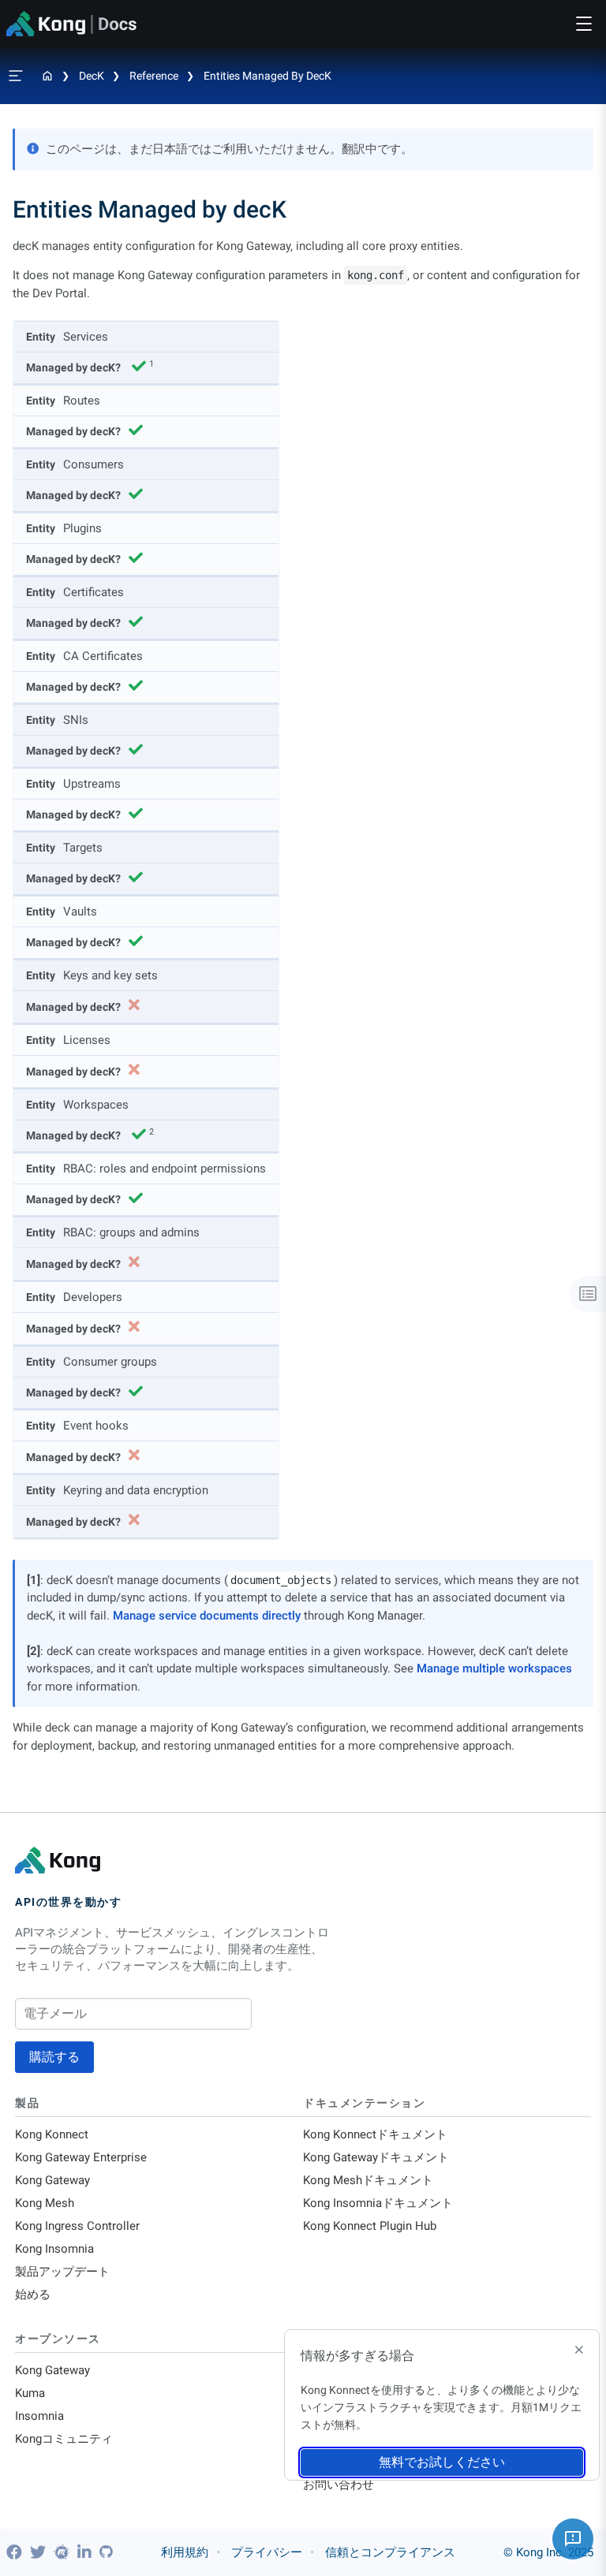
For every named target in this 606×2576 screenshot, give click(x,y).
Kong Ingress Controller (77, 2226)
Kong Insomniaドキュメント (378, 2203)
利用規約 (185, 2552)
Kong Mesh (45, 2203)
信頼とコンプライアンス (390, 2552)
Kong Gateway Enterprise (81, 2157)
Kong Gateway (52, 2180)
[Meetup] (64, 2552)
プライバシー (267, 2552)
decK (92, 76)
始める (33, 2295)
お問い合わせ (339, 2485)
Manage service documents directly (207, 1616)
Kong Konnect (52, 2134)
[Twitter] (40, 2552)
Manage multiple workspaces (494, 1668)
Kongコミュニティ (64, 2439)
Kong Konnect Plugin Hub (370, 2226)
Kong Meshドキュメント (368, 2180)
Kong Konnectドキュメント (375, 2134)
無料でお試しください (442, 2462)
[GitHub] (106, 2552)
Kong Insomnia (54, 2249)
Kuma (30, 2393)
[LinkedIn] (86, 2552)
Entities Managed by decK (267, 76)
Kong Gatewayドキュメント (376, 2157)
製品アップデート (62, 2272)
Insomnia (39, 2416)
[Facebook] (16, 2552)
